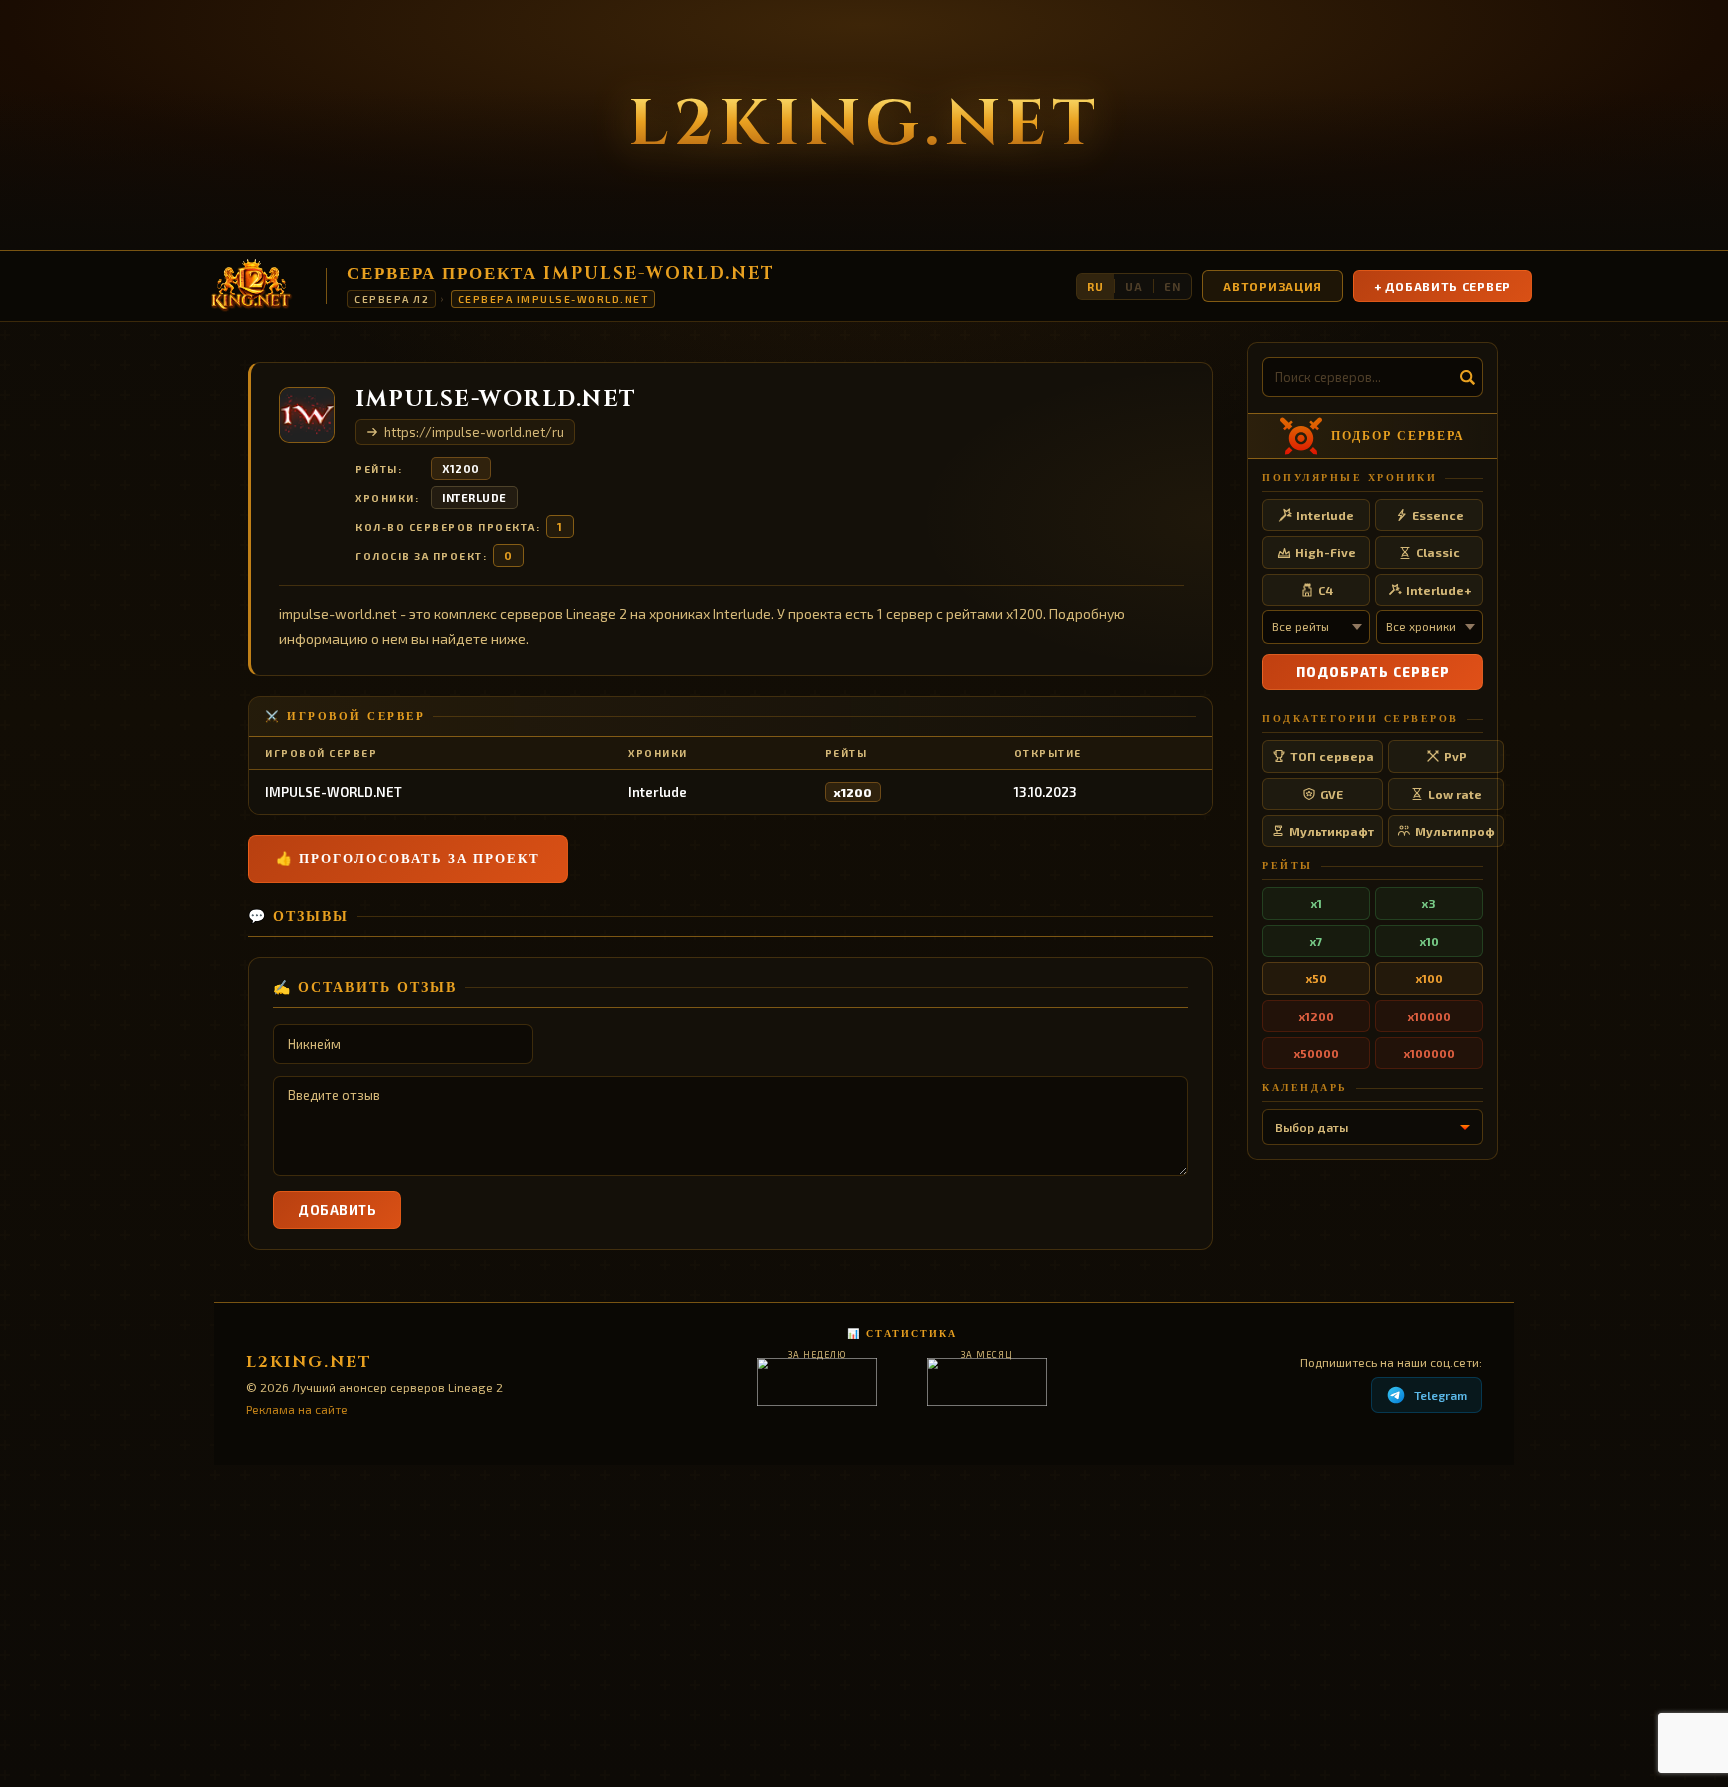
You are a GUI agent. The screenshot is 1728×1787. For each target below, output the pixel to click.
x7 (1316, 941)
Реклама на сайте (297, 1409)
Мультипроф (1455, 831)
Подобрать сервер (1373, 672)
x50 (1316, 978)
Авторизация (1272, 286)
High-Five (1325, 552)
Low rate (1455, 794)
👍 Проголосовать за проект (408, 859)
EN (1172, 286)
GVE (1331, 794)
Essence (1438, 515)
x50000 (1316, 1053)
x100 (1429, 978)
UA (1134, 286)
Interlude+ (1438, 590)
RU (1095, 286)
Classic (1438, 552)
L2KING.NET (864, 125)
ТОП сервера (1332, 756)
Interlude (474, 497)
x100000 (1429, 1053)
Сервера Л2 (391, 299)
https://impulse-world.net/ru (474, 432)
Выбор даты (1311, 1127)
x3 (1429, 903)
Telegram (1440, 1395)
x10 (1429, 941)
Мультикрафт (1331, 831)
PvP (1455, 756)
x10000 (1429, 1016)
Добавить (337, 1210)
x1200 (461, 468)
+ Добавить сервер (1442, 286)
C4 (1325, 590)
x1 (1316, 903)
